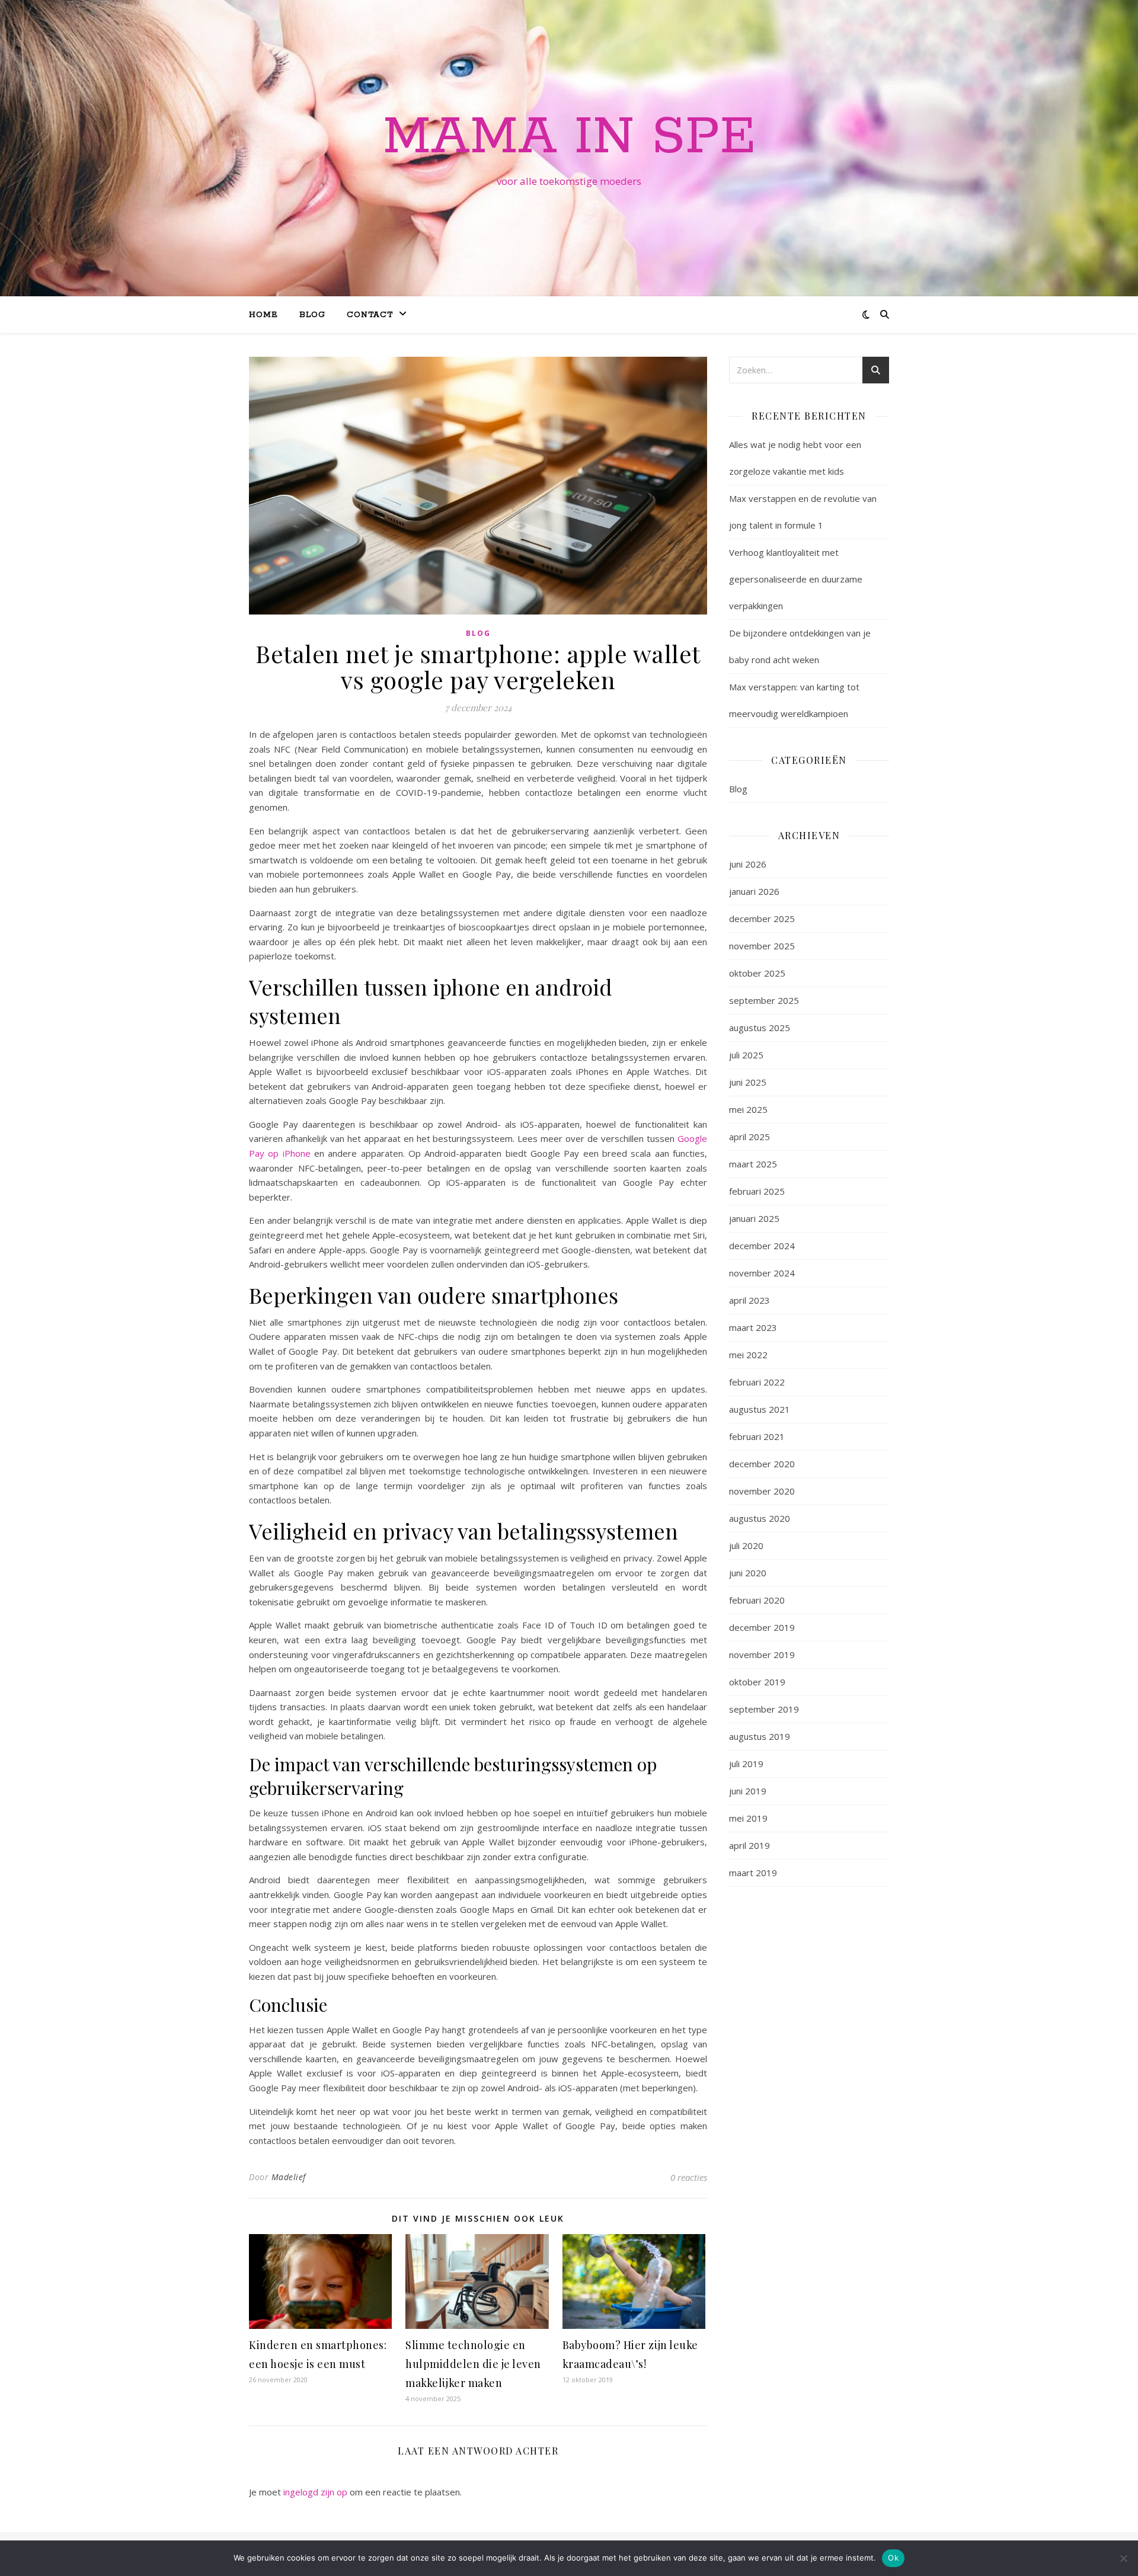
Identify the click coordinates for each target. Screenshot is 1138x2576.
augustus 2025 (760, 1028)
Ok (893, 2558)
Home (263, 315)
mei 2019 (748, 1818)
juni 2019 (748, 1791)
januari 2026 (754, 891)
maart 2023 (753, 1327)
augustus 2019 (760, 1736)
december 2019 (762, 1627)
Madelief (289, 2177)
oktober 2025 (757, 973)
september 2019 (764, 1709)
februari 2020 (757, 1600)
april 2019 (749, 1845)
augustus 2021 (760, 1409)
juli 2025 (746, 1055)
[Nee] (1123, 2558)
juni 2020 (748, 1573)
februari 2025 (757, 1191)
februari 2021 (757, 1436)
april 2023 (749, 1300)
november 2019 (762, 1655)
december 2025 (762, 919)
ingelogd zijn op (315, 2492)
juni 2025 (748, 1082)
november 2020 (762, 1491)
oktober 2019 (757, 1682)
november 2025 (762, 946)
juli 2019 (746, 1764)
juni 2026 (748, 864)
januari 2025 (754, 1218)
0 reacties (689, 2177)
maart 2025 (753, 1164)
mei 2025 (748, 1109)
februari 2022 (757, 1382)
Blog (312, 315)
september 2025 (764, 1000)
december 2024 (762, 1246)
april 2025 (749, 1137)
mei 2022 (748, 1355)
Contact (370, 315)
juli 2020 (746, 1545)
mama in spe (569, 137)
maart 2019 (753, 1873)
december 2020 (762, 1464)
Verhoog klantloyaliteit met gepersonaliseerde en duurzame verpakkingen (796, 579)
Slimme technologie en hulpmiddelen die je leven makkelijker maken (473, 2364)
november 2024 (762, 1273)
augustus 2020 (760, 1518)
